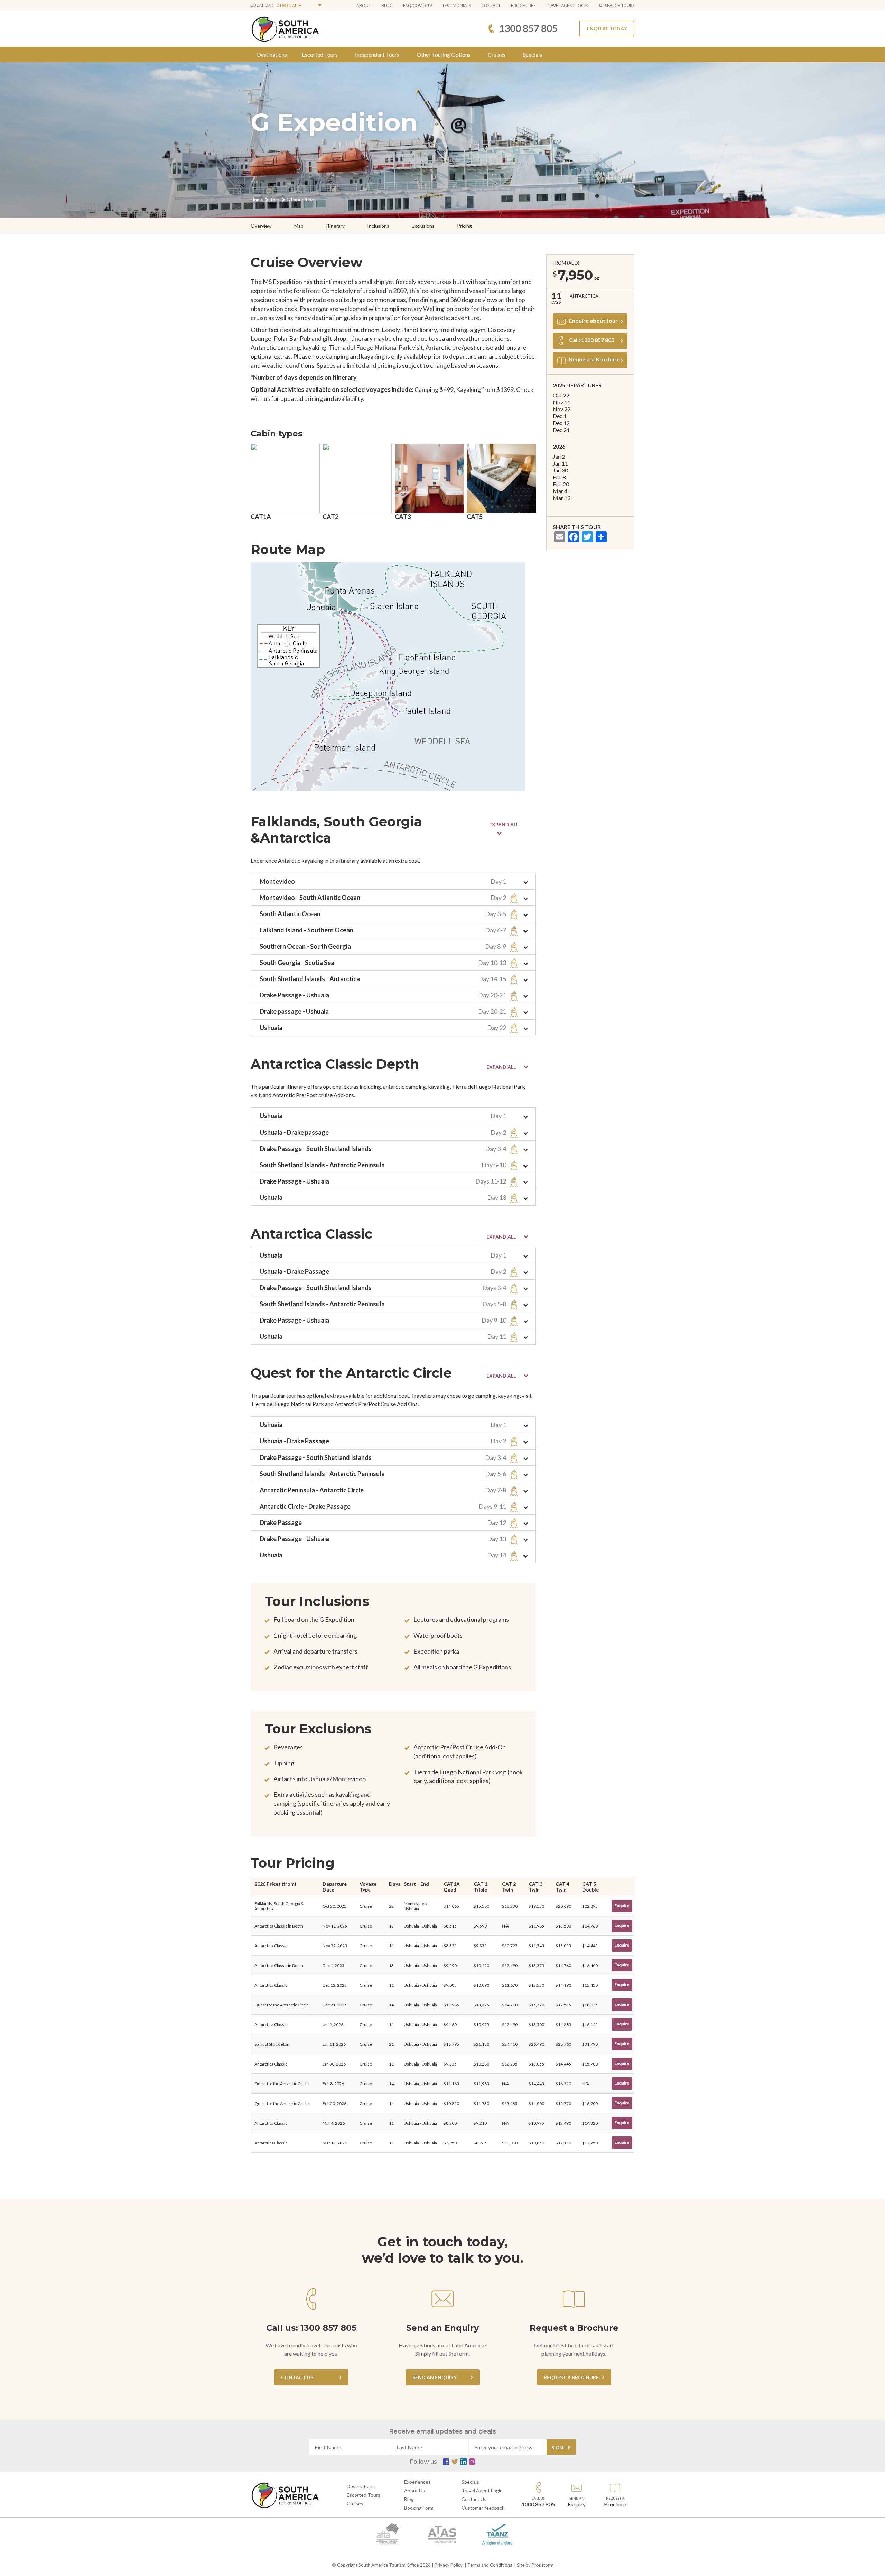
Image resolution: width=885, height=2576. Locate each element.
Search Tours (620, 5)
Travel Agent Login (482, 2490)
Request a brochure (571, 2377)
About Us (414, 2490)
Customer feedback (483, 2508)
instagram (472, 2462)
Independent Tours (377, 54)
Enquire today (607, 29)
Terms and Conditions (490, 2565)
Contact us (297, 2377)
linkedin (463, 2462)
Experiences (417, 2482)
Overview (261, 226)
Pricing (464, 226)
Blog (387, 5)
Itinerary (335, 226)
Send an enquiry (435, 2377)
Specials (532, 54)
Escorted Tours (320, 54)
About (364, 5)
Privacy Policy (449, 2565)
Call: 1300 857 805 (592, 340)
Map (299, 226)
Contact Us (474, 2499)
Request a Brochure (594, 359)
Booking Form (419, 2508)
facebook (446, 2462)
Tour (275, 199)
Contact (491, 5)
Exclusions (423, 226)
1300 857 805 (528, 28)
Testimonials (457, 5)
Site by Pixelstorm (535, 2565)
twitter (455, 2462)
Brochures (523, 5)
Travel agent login (567, 5)
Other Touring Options (444, 54)
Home (257, 199)
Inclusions (378, 226)
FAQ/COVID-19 (417, 5)
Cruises (497, 54)
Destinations (272, 54)
